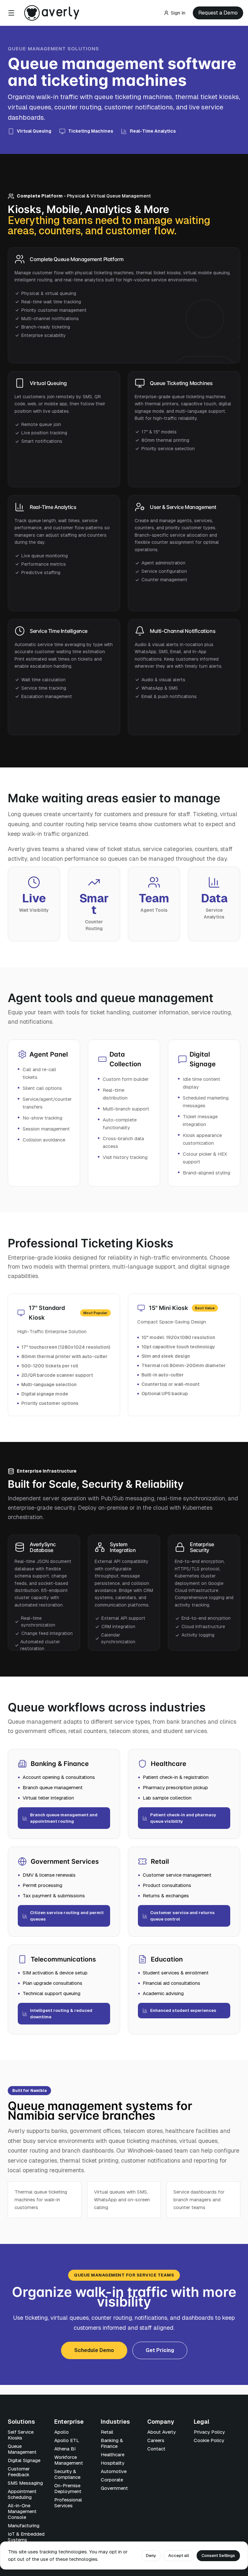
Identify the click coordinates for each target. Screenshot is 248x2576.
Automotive (114, 2471)
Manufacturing (24, 2525)
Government (114, 2488)
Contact (156, 2449)
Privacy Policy (209, 2432)
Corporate (112, 2480)
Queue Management (22, 2449)
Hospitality (113, 2463)
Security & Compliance (67, 2474)
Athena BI (65, 2449)
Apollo (62, 2432)
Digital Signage (24, 2460)
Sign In (178, 13)
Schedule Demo (94, 2350)
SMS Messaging (25, 2483)
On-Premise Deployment (68, 2488)
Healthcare (113, 2454)
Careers (156, 2440)
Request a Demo (218, 13)
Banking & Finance (112, 2443)
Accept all (179, 2556)
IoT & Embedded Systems (26, 2537)
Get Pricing (160, 2350)
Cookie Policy (209, 2440)
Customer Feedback (19, 2472)
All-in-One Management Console (22, 2511)
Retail (107, 2432)
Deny (151, 2556)
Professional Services (68, 2503)
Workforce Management (69, 2460)
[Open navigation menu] (11, 13)
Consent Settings (218, 2556)
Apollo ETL (67, 2440)
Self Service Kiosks (21, 2435)
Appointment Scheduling (22, 2494)
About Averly (161, 2432)
